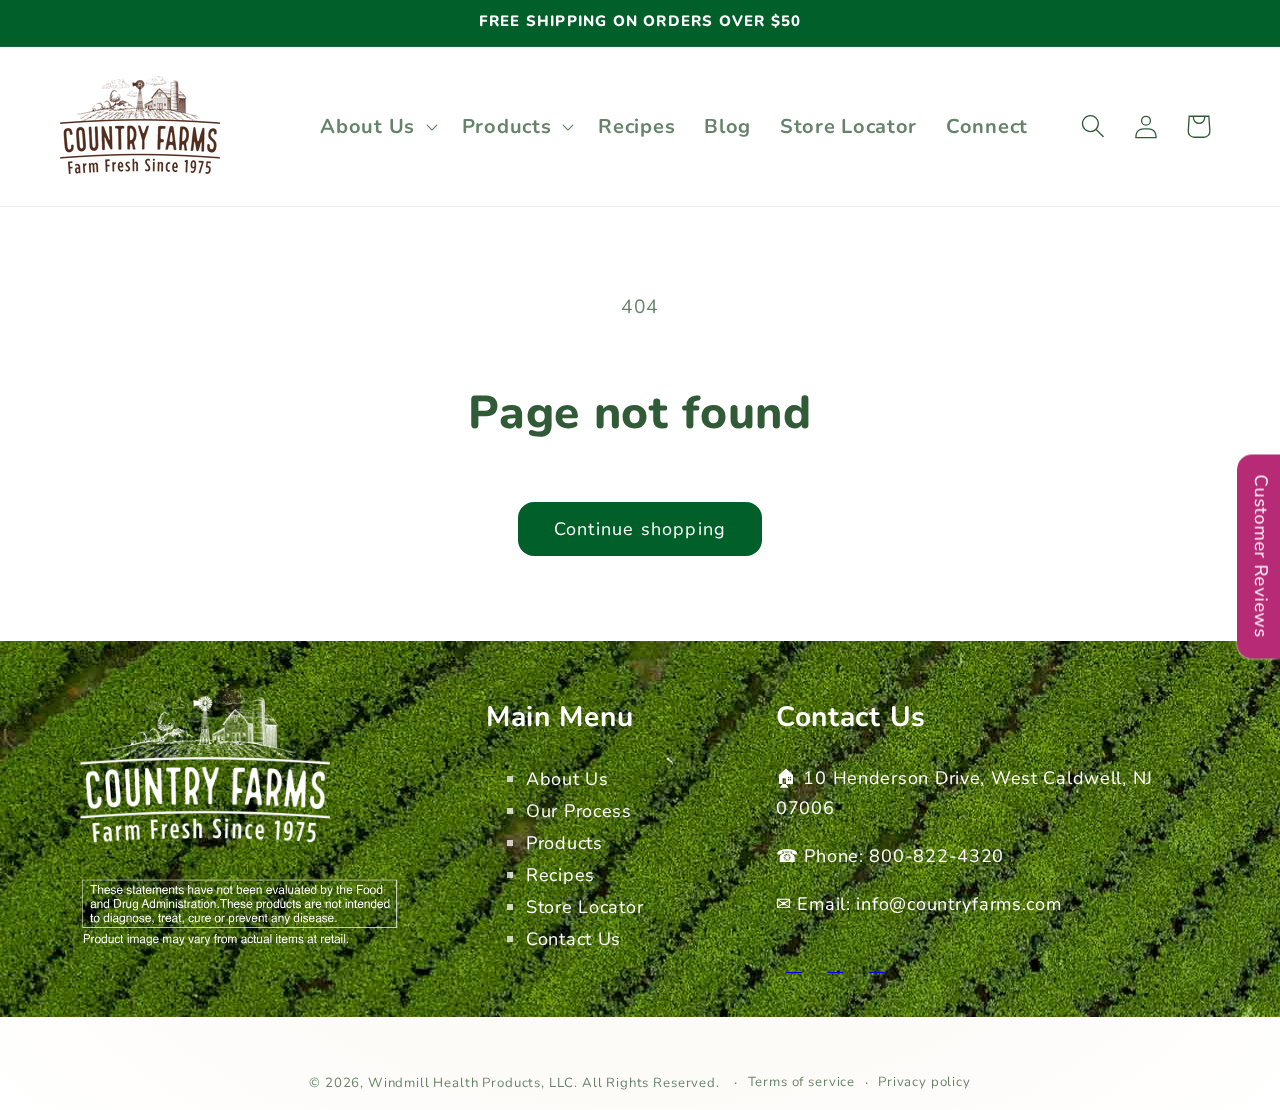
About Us (567, 779)
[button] (377, 126)
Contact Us (573, 939)
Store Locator (584, 907)
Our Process (579, 811)
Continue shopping (640, 529)
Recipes (560, 875)
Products (564, 843)
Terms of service (801, 1082)
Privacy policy (924, 1082)
